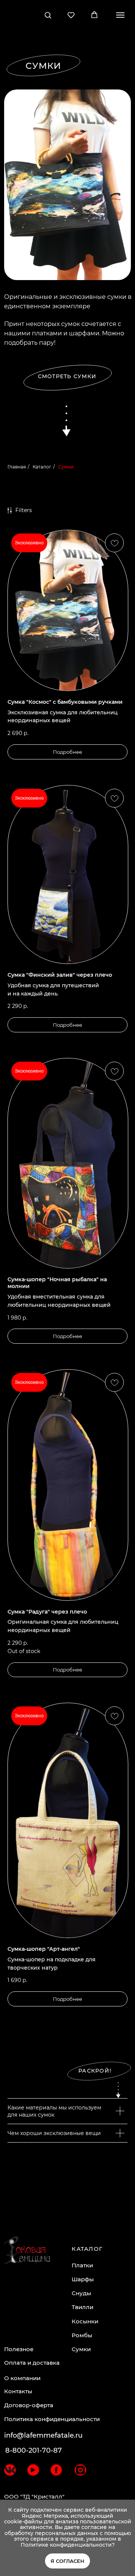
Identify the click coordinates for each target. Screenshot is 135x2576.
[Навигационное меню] (120, 15)
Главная (17, 467)
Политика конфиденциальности (52, 2419)
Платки (82, 2265)
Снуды (81, 2293)
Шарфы (83, 2279)
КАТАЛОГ (87, 2249)
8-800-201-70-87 (34, 2450)
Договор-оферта (29, 2405)
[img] (10, 2470)
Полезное (19, 2349)
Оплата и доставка (32, 2363)
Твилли (82, 2307)
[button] (48, 15)
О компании (22, 2378)
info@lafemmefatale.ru (43, 2435)
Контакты (18, 2391)
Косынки (85, 2321)
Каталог (42, 467)
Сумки (81, 2349)
